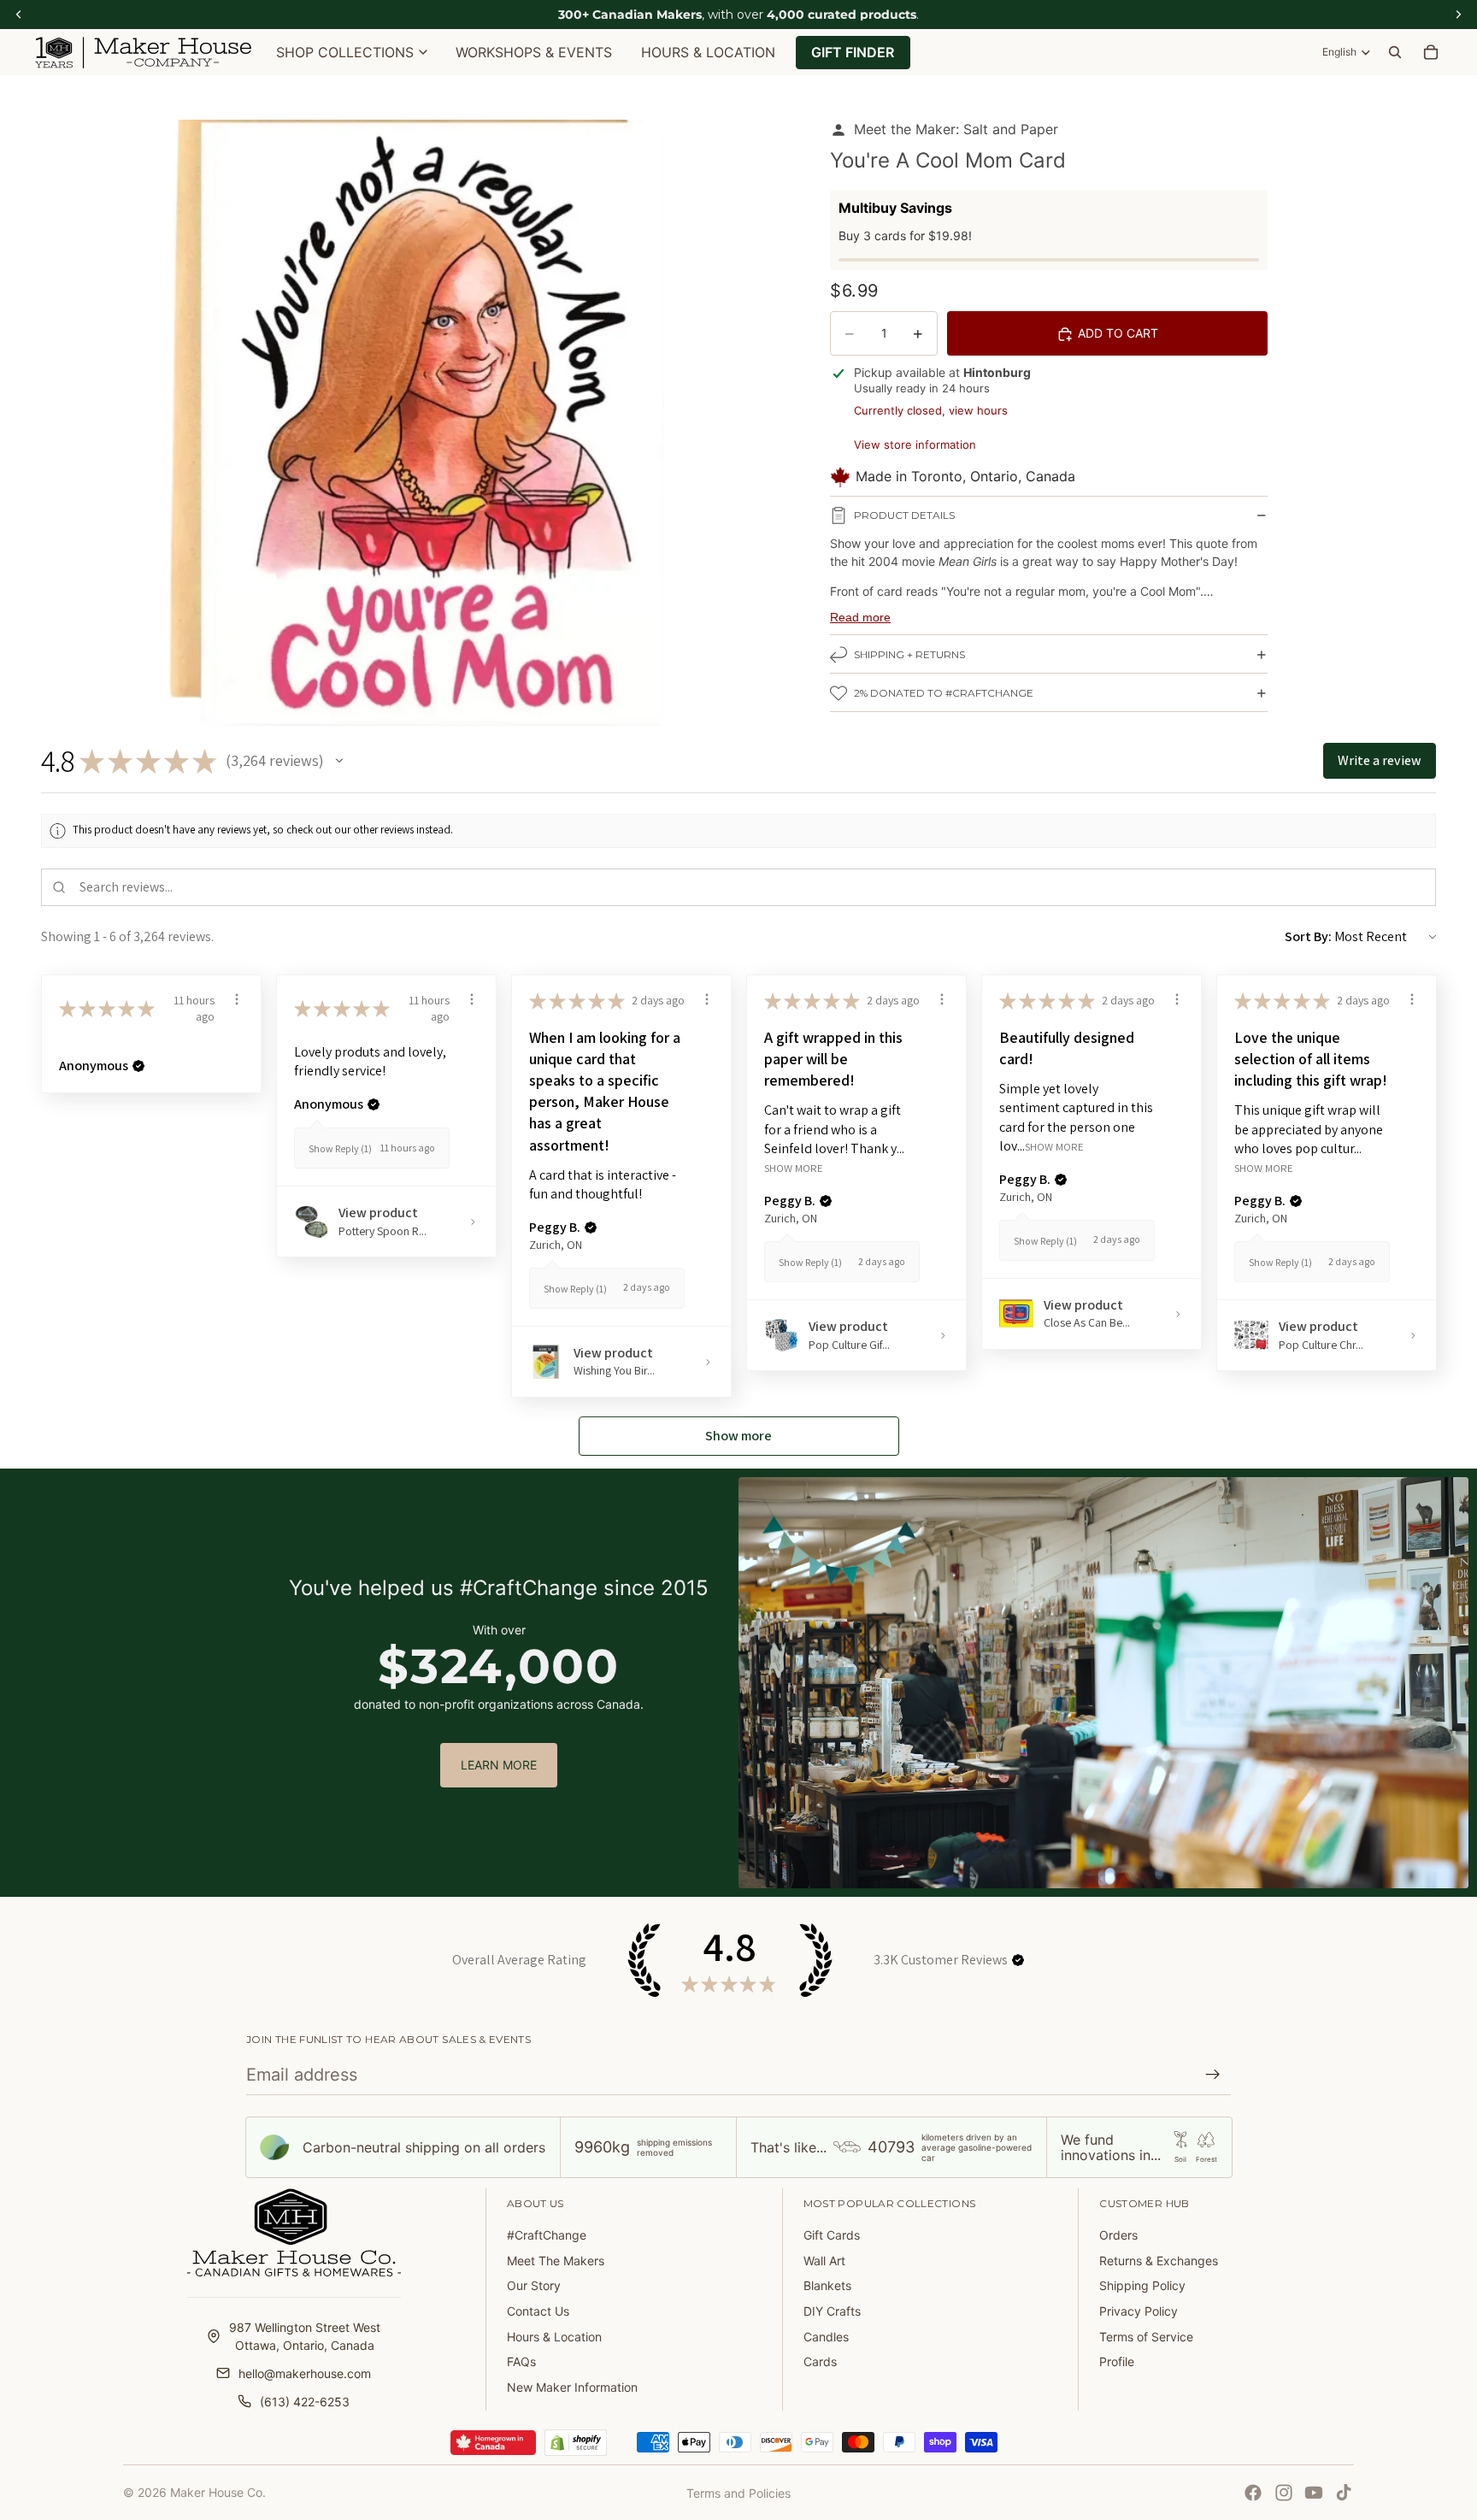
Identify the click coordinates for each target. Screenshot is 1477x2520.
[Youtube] (1314, 2493)
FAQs (521, 2361)
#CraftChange (547, 2235)
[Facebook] (1253, 2493)
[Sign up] (1213, 2075)
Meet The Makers (556, 2261)
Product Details (904, 516)
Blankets (827, 2285)
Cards (820, 2361)
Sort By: (1308, 936)
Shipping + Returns (909, 655)
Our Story (534, 2285)
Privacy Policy (1139, 2311)
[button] (339, 761)
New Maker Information (572, 2387)
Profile (1117, 2361)
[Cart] (1431, 52)
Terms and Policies (738, 2493)
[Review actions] (237, 999)
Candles (826, 2337)
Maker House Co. (218, 2492)
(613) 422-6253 (305, 2402)
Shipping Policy (1142, 2285)
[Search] (1395, 52)
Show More (794, 1168)
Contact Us (538, 2311)
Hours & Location (554, 2337)
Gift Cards (832, 2235)
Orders (1118, 2235)
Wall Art (824, 2261)
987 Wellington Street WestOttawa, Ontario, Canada (305, 2336)
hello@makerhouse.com (305, 2373)
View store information (915, 445)
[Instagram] (1284, 2493)
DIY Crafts (832, 2311)
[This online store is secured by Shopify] (576, 2443)
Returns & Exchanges (1159, 2261)
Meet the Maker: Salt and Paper (956, 129)
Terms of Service (1146, 2337)
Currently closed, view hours (931, 410)
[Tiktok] (1344, 2493)
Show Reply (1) (340, 1148)
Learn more (499, 1765)
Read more (860, 617)
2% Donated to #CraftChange (944, 694)
